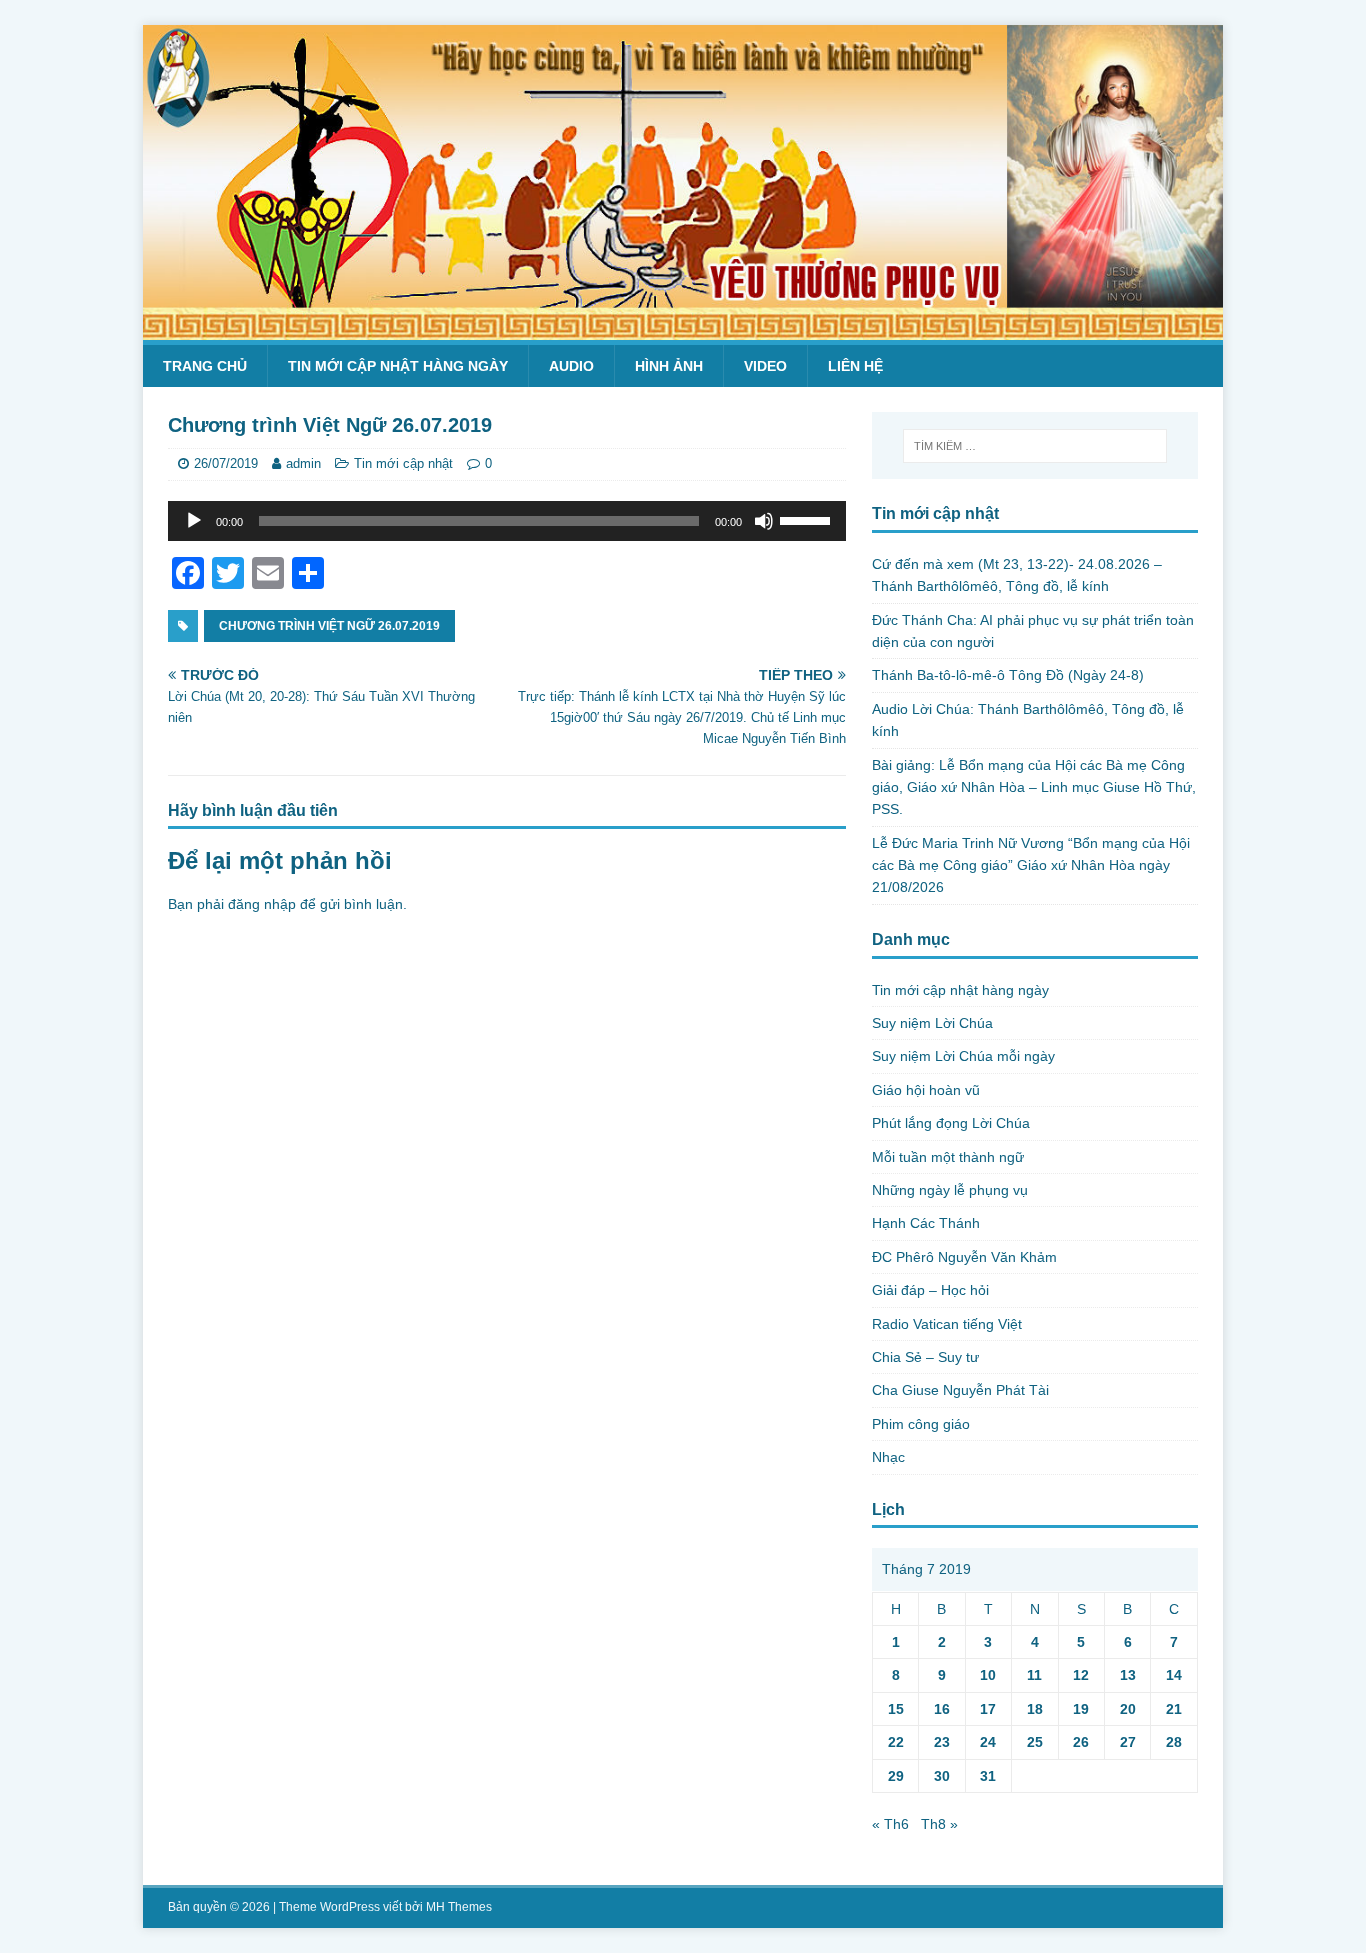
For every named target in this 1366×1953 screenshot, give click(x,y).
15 (896, 1709)
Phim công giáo (921, 1424)
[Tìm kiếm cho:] (1035, 446)
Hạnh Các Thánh (926, 1223)
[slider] (808, 519)
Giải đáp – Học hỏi (930, 1290)
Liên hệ (855, 366)
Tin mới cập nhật (403, 463)
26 (1081, 1742)
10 (988, 1675)
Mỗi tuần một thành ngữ (948, 1157)
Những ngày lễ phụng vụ (950, 1190)
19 (1081, 1709)
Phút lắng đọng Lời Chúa (951, 1123)
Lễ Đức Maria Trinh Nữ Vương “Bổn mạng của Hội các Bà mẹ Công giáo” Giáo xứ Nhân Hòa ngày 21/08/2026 (1031, 865)
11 (1034, 1675)
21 (1174, 1709)
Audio (571, 366)
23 (942, 1742)
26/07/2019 (226, 463)
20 (1128, 1709)
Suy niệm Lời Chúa (932, 1023)
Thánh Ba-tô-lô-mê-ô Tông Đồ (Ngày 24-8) (1008, 675)
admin (303, 463)
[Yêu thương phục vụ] (683, 329)
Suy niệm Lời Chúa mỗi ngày (963, 1056)
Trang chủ (205, 366)
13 (1128, 1675)
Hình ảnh (669, 366)
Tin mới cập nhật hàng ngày (398, 366)
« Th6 (890, 1824)
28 (1174, 1742)
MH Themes (459, 1907)
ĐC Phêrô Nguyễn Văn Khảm (964, 1257)
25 (1035, 1742)
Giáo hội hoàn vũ (926, 1090)
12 (1081, 1675)
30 (942, 1776)
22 (896, 1742)
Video (765, 366)
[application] (507, 521)
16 (942, 1709)
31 (988, 1776)
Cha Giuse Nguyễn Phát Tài (960, 1390)
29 (896, 1776)
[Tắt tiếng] (764, 521)
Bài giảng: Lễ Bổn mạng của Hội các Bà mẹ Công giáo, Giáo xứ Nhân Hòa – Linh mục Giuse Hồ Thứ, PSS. (1034, 787)
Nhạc (888, 1457)
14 (1174, 1675)
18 (1035, 1709)
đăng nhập (262, 904)
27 (1128, 1742)
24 (988, 1742)
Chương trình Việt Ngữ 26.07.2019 (329, 626)
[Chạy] (194, 521)
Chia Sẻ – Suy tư (925, 1357)
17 (988, 1709)
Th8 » (939, 1824)
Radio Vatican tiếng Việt (947, 1324)
